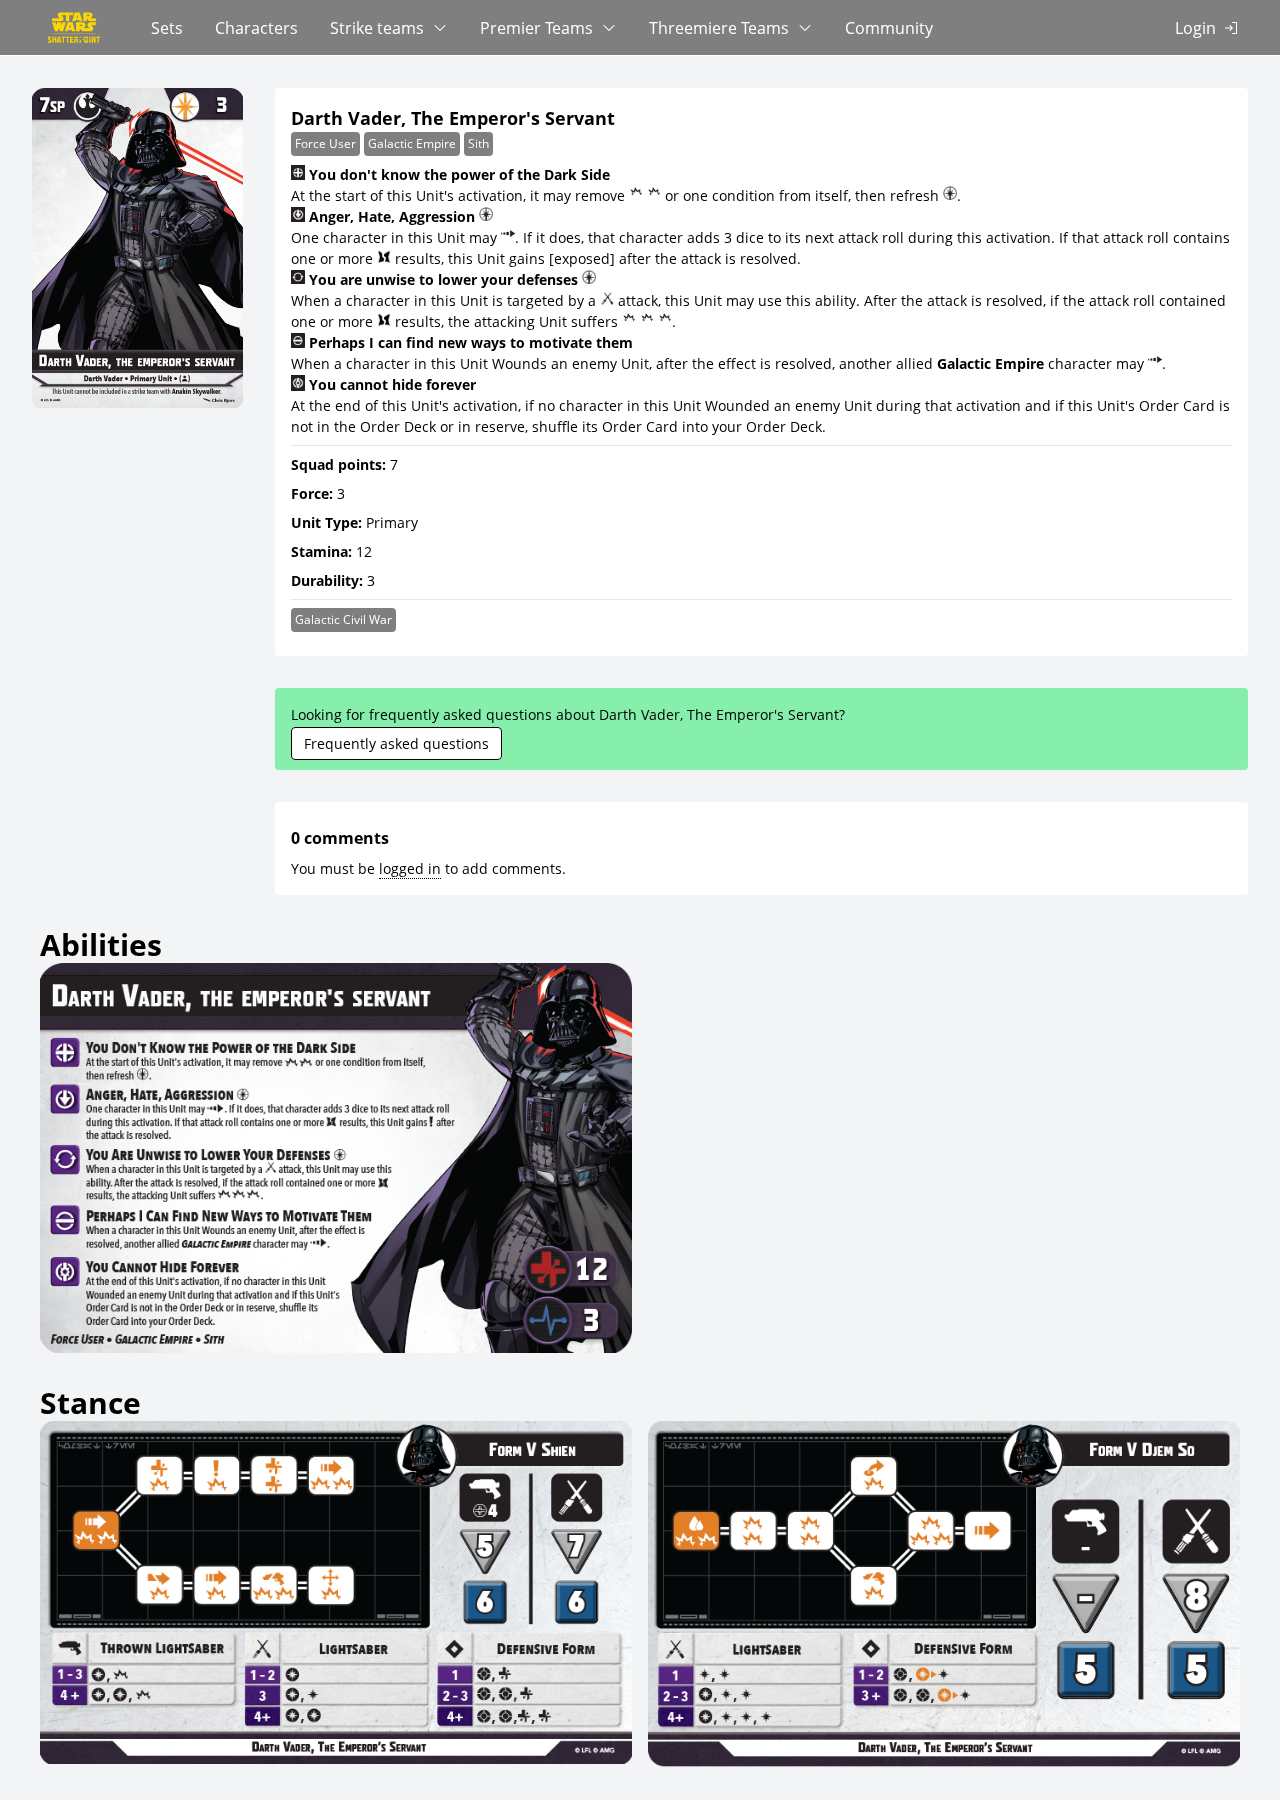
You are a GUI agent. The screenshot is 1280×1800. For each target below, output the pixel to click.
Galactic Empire (412, 143)
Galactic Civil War (343, 619)
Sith (478, 143)
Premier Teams (536, 28)
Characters (256, 28)
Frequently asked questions (396, 743)
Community (889, 28)
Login (1195, 28)
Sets (167, 28)
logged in (410, 868)
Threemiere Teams (719, 28)
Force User (325, 143)
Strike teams (377, 28)
